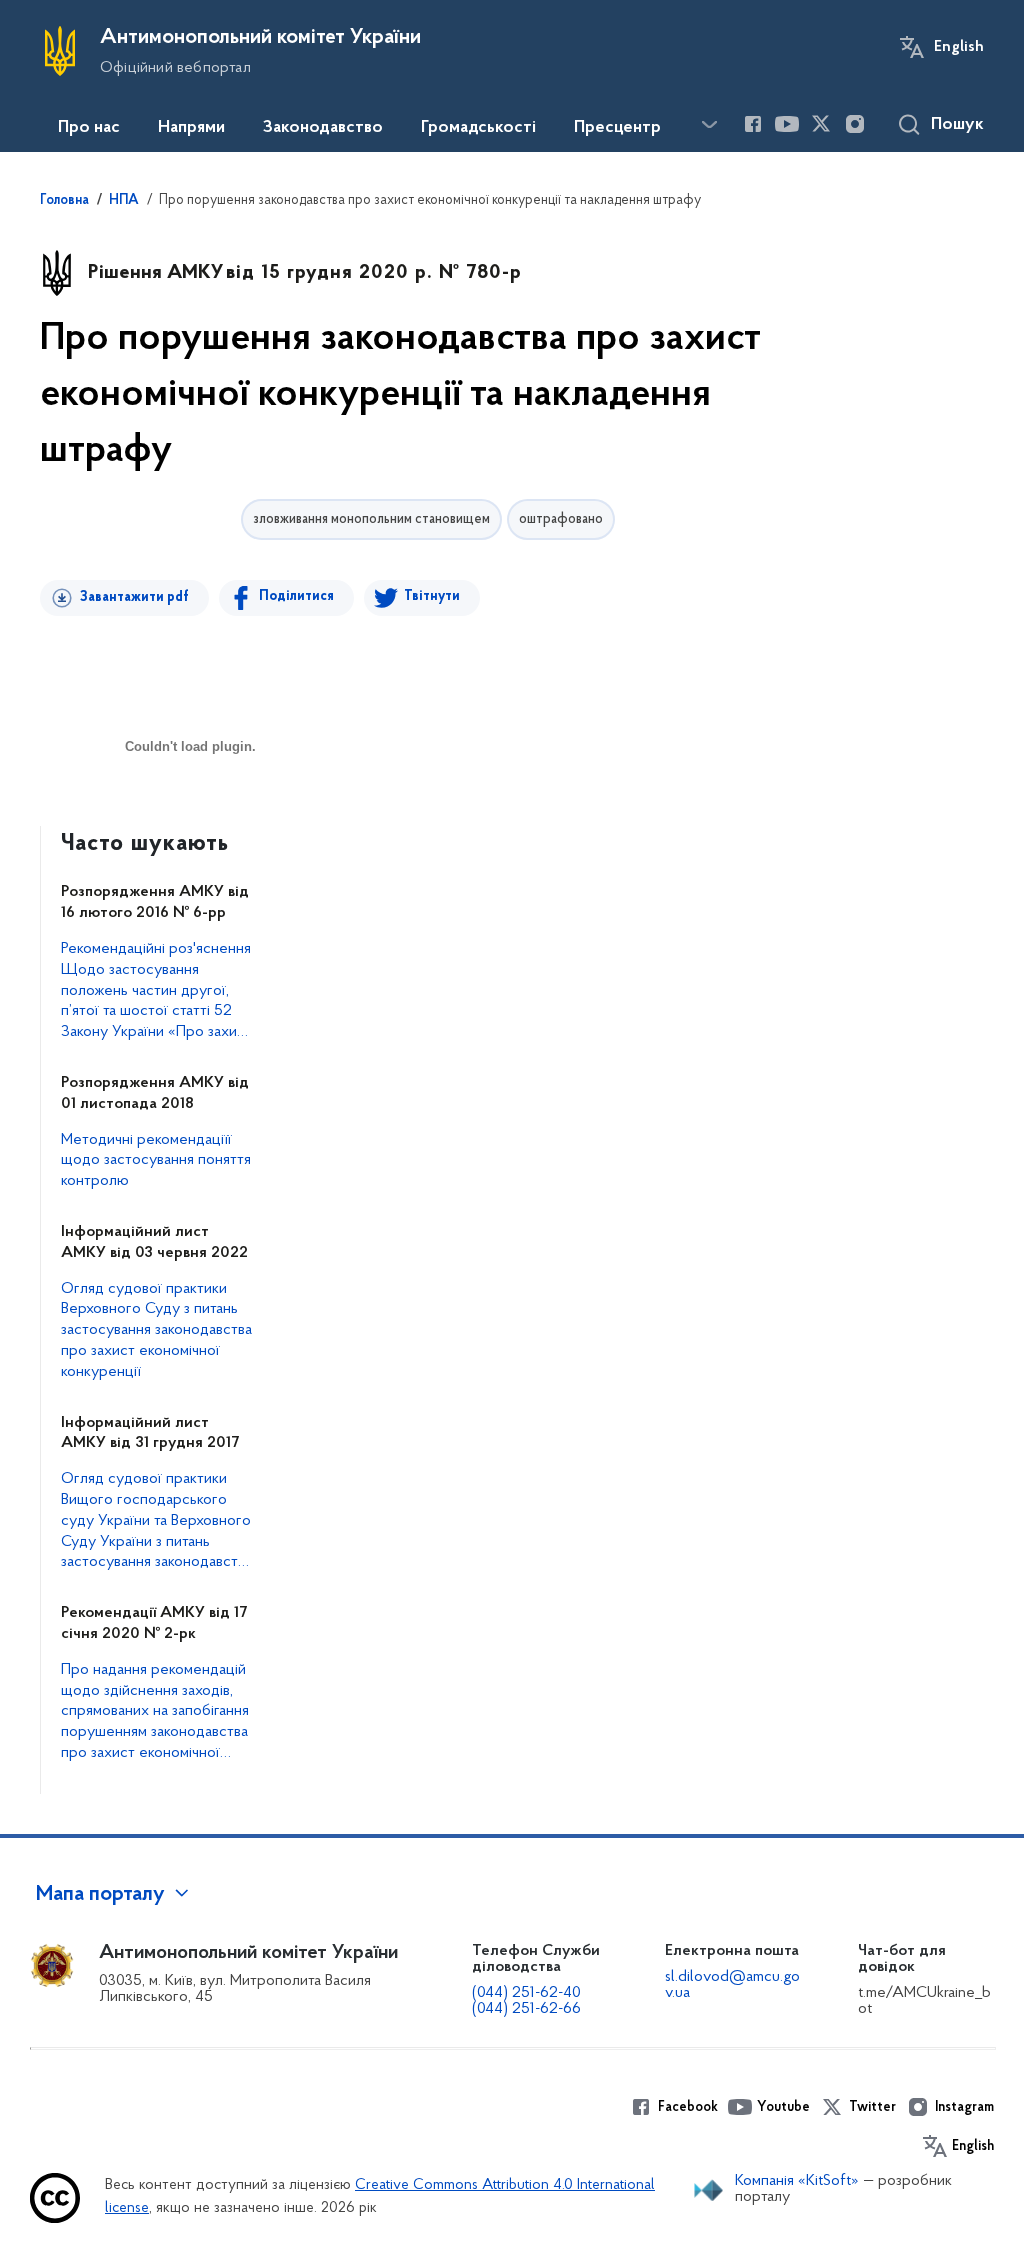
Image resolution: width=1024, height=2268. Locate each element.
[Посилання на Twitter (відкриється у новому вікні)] (821, 124)
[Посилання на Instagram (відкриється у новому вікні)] (855, 124)
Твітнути (432, 596)
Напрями (191, 128)
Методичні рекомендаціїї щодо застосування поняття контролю (156, 1161)
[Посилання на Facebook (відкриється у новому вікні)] (753, 124)
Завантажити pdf (134, 597)
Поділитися (296, 596)
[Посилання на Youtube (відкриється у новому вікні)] (787, 124)
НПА (124, 201)
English (959, 47)
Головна (64, 201)
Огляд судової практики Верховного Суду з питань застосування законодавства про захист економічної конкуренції (156, 1330)
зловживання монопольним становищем (371, 519)
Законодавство (323, 128)
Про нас (89, 128)
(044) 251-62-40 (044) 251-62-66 (526, 2001)
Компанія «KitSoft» (797, 2181)
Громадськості (478, 128)
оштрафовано (561, 519)
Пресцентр (617, 128)
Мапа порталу (100, 1895)
